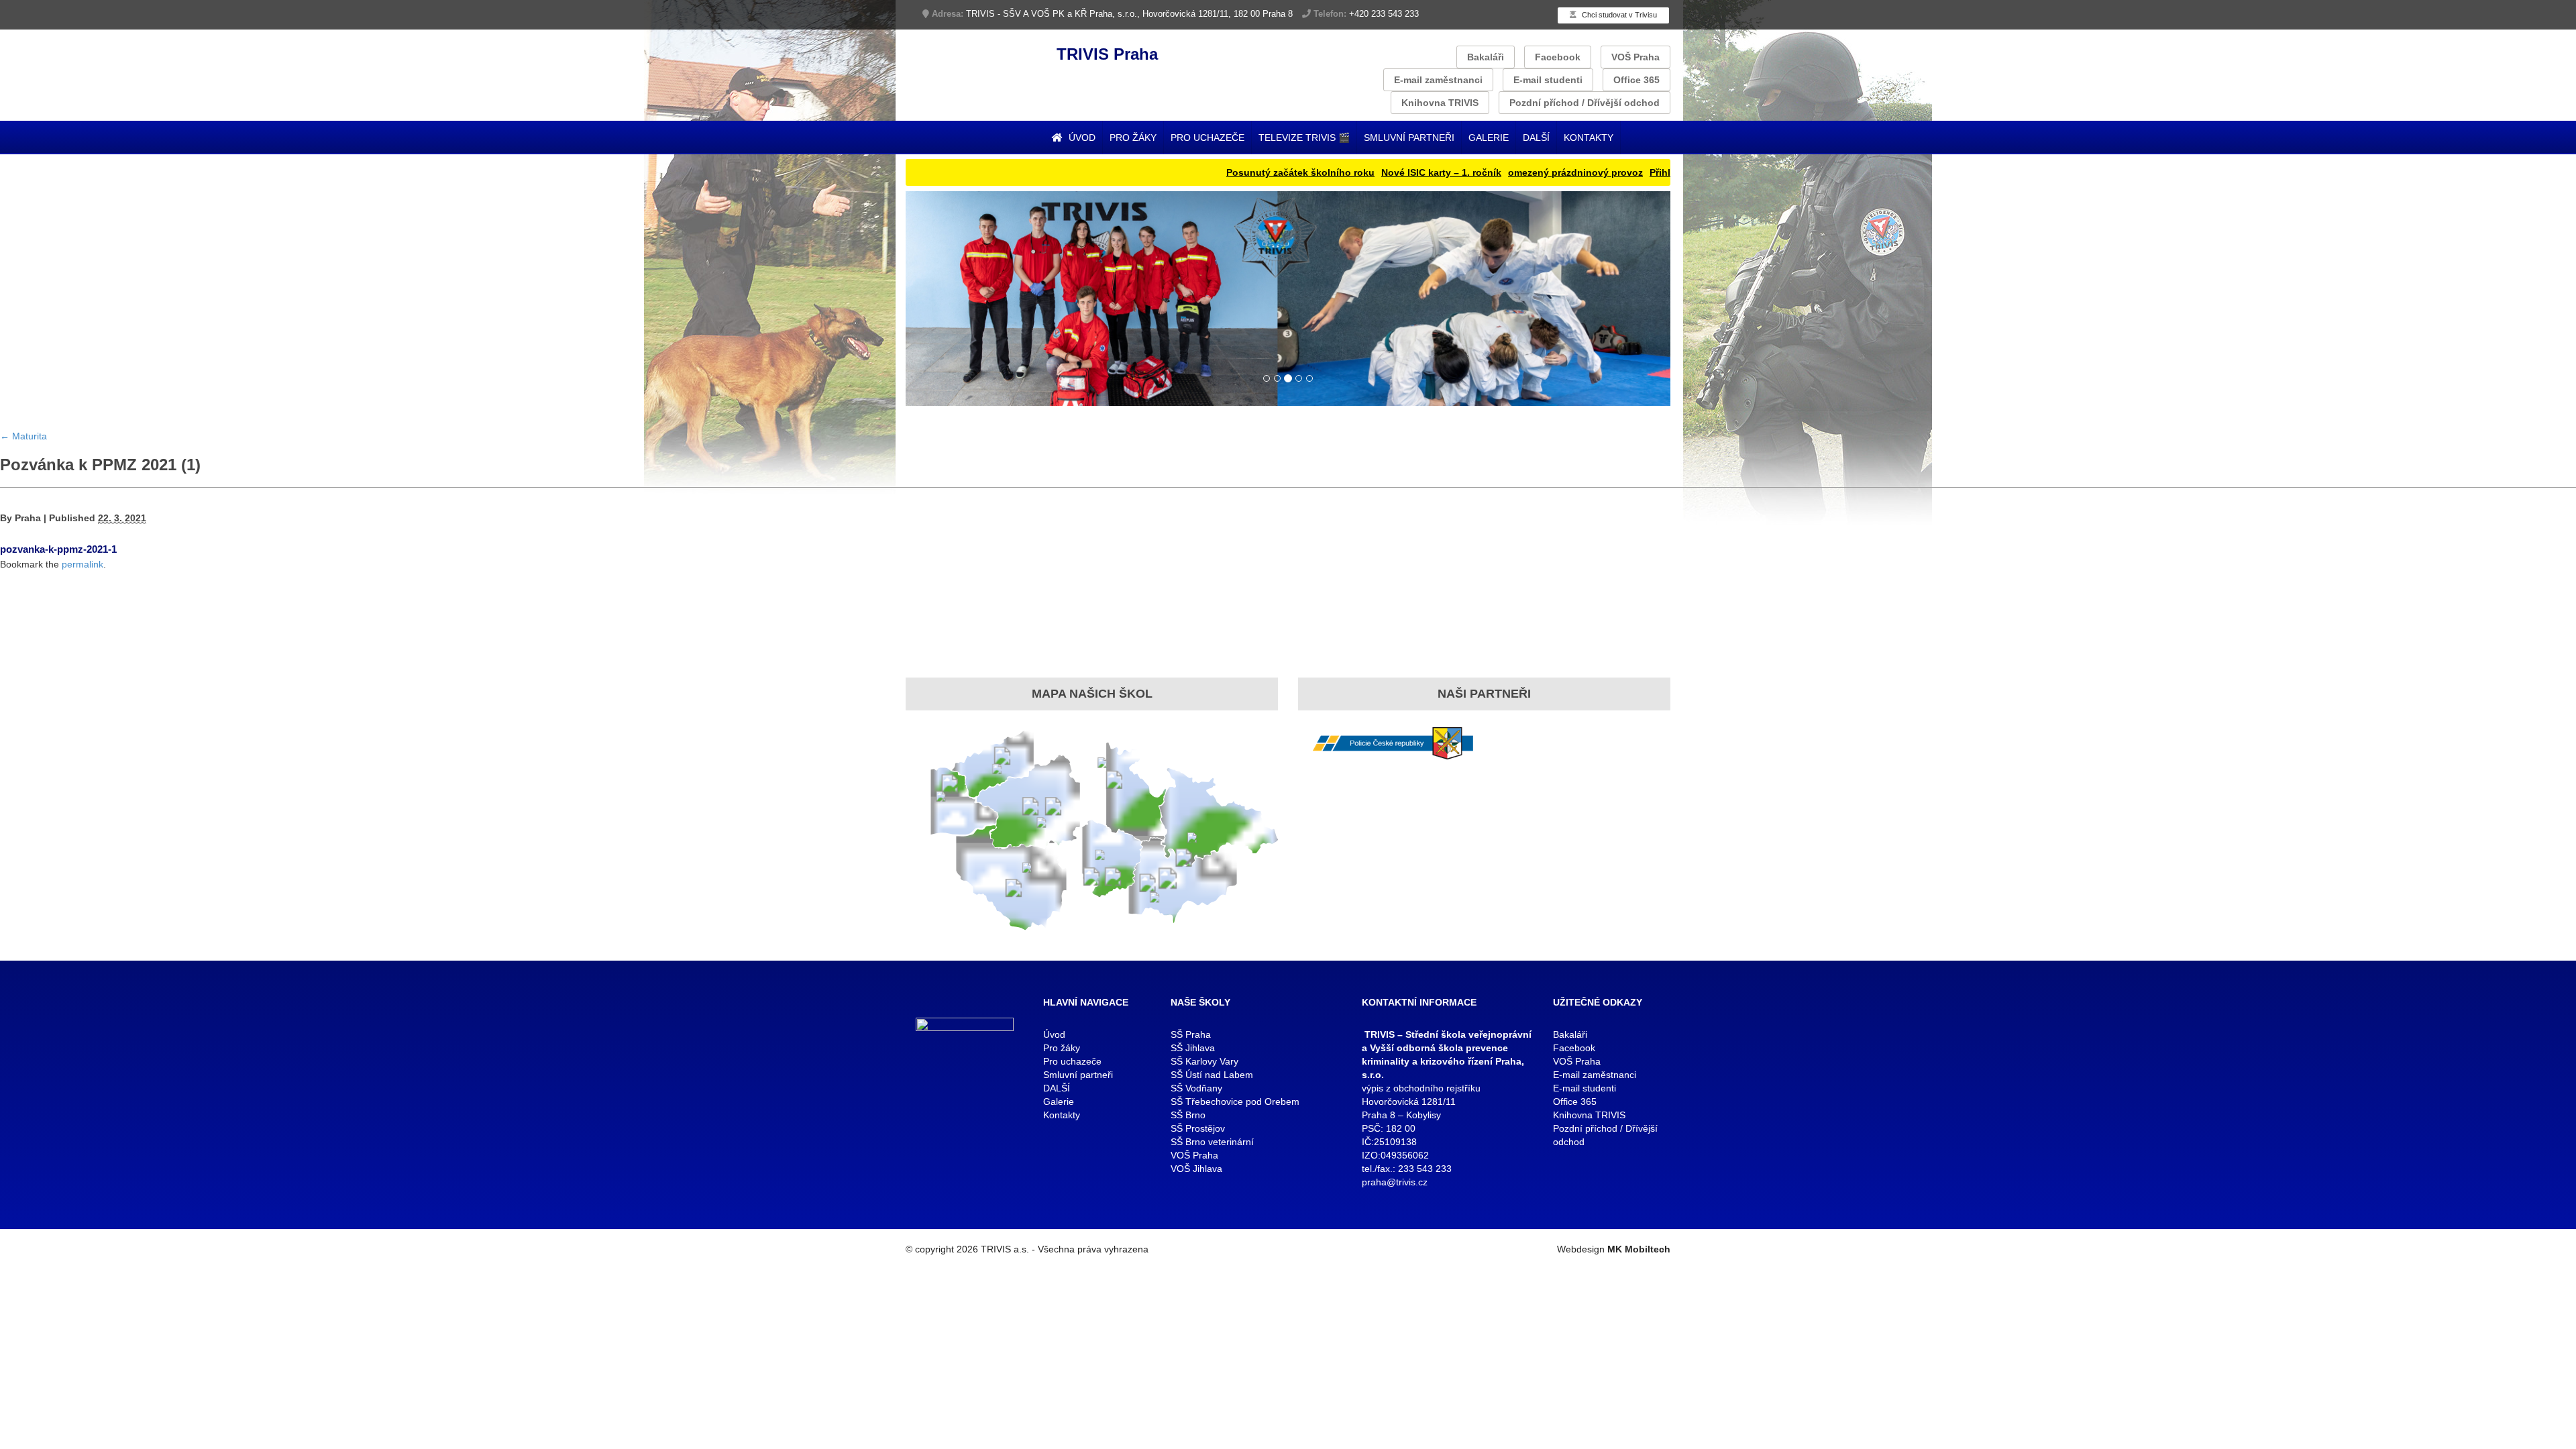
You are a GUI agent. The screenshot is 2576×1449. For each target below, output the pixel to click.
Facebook (1558, 57)
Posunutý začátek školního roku (1226, 172)
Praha (28, 518)
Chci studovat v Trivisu (1618, 15)
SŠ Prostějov (1198, 1128)
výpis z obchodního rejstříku (1421, 1088)
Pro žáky (1133, 138)
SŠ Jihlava (1193, 1048)
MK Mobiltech (1639, 1249)
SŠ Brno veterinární (1212, 1142)
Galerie (1489, 138)
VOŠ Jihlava (1196, 1169)
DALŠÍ (1536, 138)
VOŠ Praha (1635, 57)
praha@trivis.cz (1395, 1182)
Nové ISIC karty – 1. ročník (1367, 172)
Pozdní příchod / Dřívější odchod (1585, 103)
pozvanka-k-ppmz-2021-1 (58, 549)
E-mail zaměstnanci (1438, 80)
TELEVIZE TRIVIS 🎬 (1304, 138)
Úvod (1081, 138)
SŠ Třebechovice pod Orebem (1235, 1102)
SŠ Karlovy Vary (1204, 1061)
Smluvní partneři (1409, 138)
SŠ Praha (1191, 1034)
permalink (83, 564)
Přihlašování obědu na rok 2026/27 (1654, 172)
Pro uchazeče (1207, 138)
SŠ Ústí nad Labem (1212, 1075)
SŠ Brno (1188, 1115)
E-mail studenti (1548, 80)
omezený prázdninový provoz (1501, 172)
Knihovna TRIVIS (1440, 103)
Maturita (23, 436)
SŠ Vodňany (1196, 1088)
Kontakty (1589, 138)
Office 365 (1636, 80)
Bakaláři (1486, 57)
